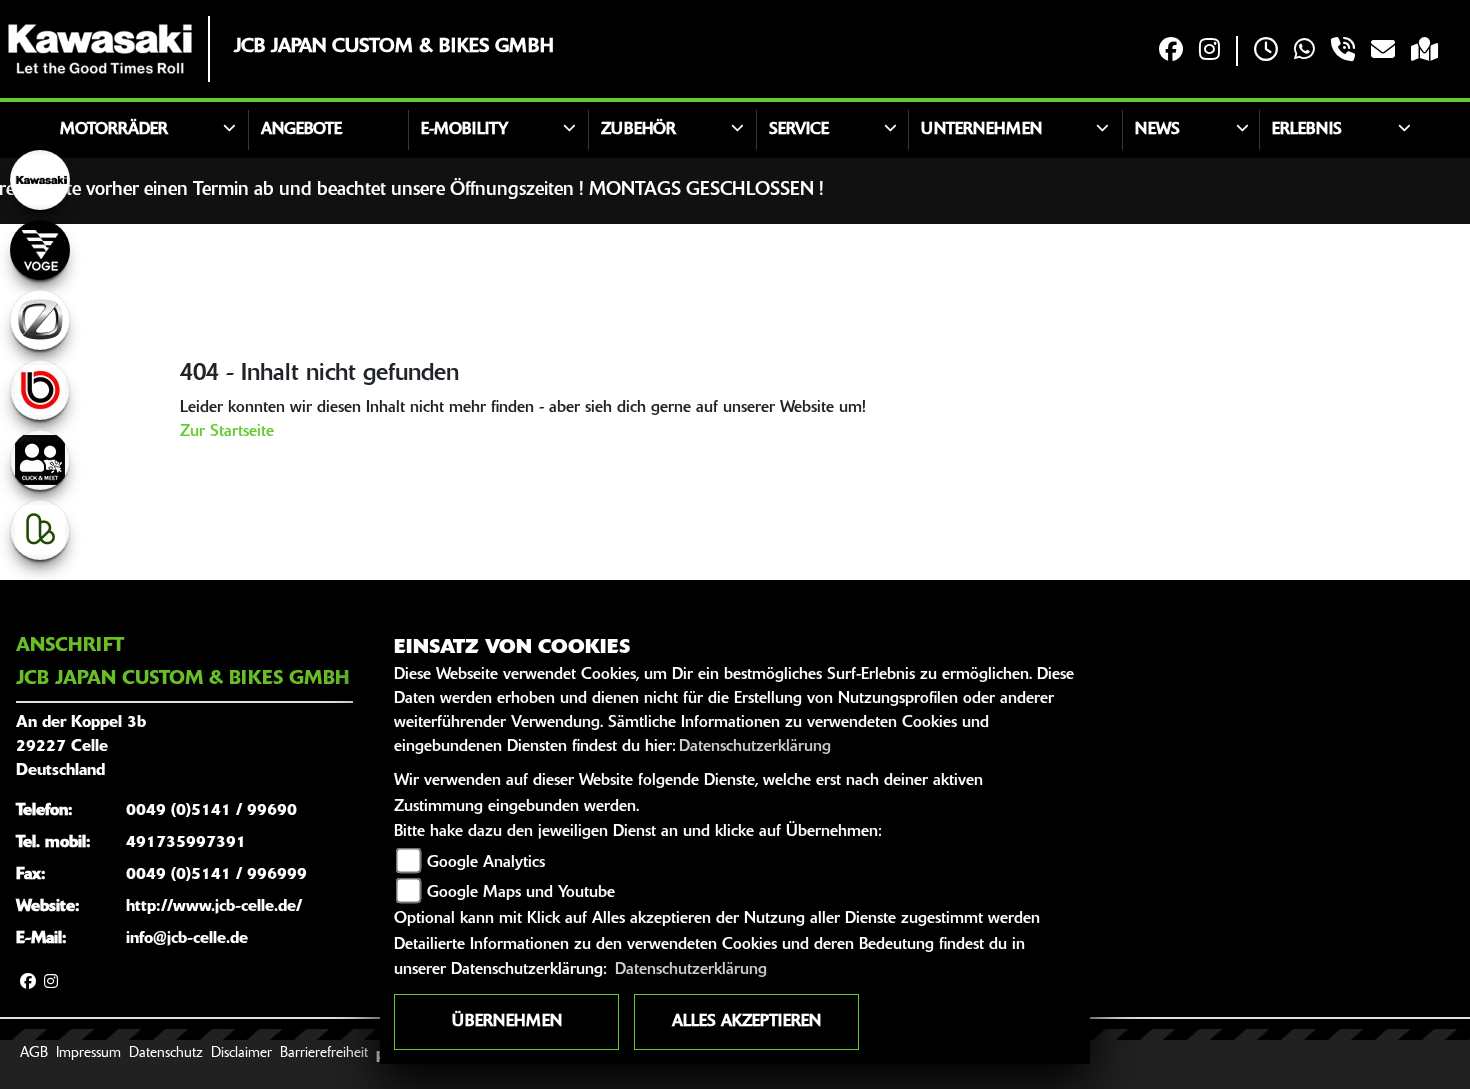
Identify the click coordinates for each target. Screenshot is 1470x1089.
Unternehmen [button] (981, 130)
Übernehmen (507, 1022)
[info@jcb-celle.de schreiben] (1383, 51)
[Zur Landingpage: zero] (40, 320)
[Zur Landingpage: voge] (40, 250)
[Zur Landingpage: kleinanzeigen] (40, 530)
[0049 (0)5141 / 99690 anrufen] (1343, 51)
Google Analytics (486, 863)
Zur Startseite (227, 432)
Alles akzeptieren (746, 1022)
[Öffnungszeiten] (1266, 51)
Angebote (301, 130)
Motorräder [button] (114, 130)
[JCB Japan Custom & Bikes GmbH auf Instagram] (1209, 51)
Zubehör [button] (638, 130)
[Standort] (1424, 51)
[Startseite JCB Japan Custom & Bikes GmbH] (100, 49)
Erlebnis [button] (1307, 130)
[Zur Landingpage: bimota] (40, 390)
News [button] (1157, 130)
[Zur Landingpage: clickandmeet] (40, 460)
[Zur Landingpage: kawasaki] (40, 180)
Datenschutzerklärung (755, 747)
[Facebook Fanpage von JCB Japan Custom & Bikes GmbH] (1171, 51)
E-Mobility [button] (464, 130)
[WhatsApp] (1304, 51)
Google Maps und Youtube (521, 893)
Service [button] (799, 130)
